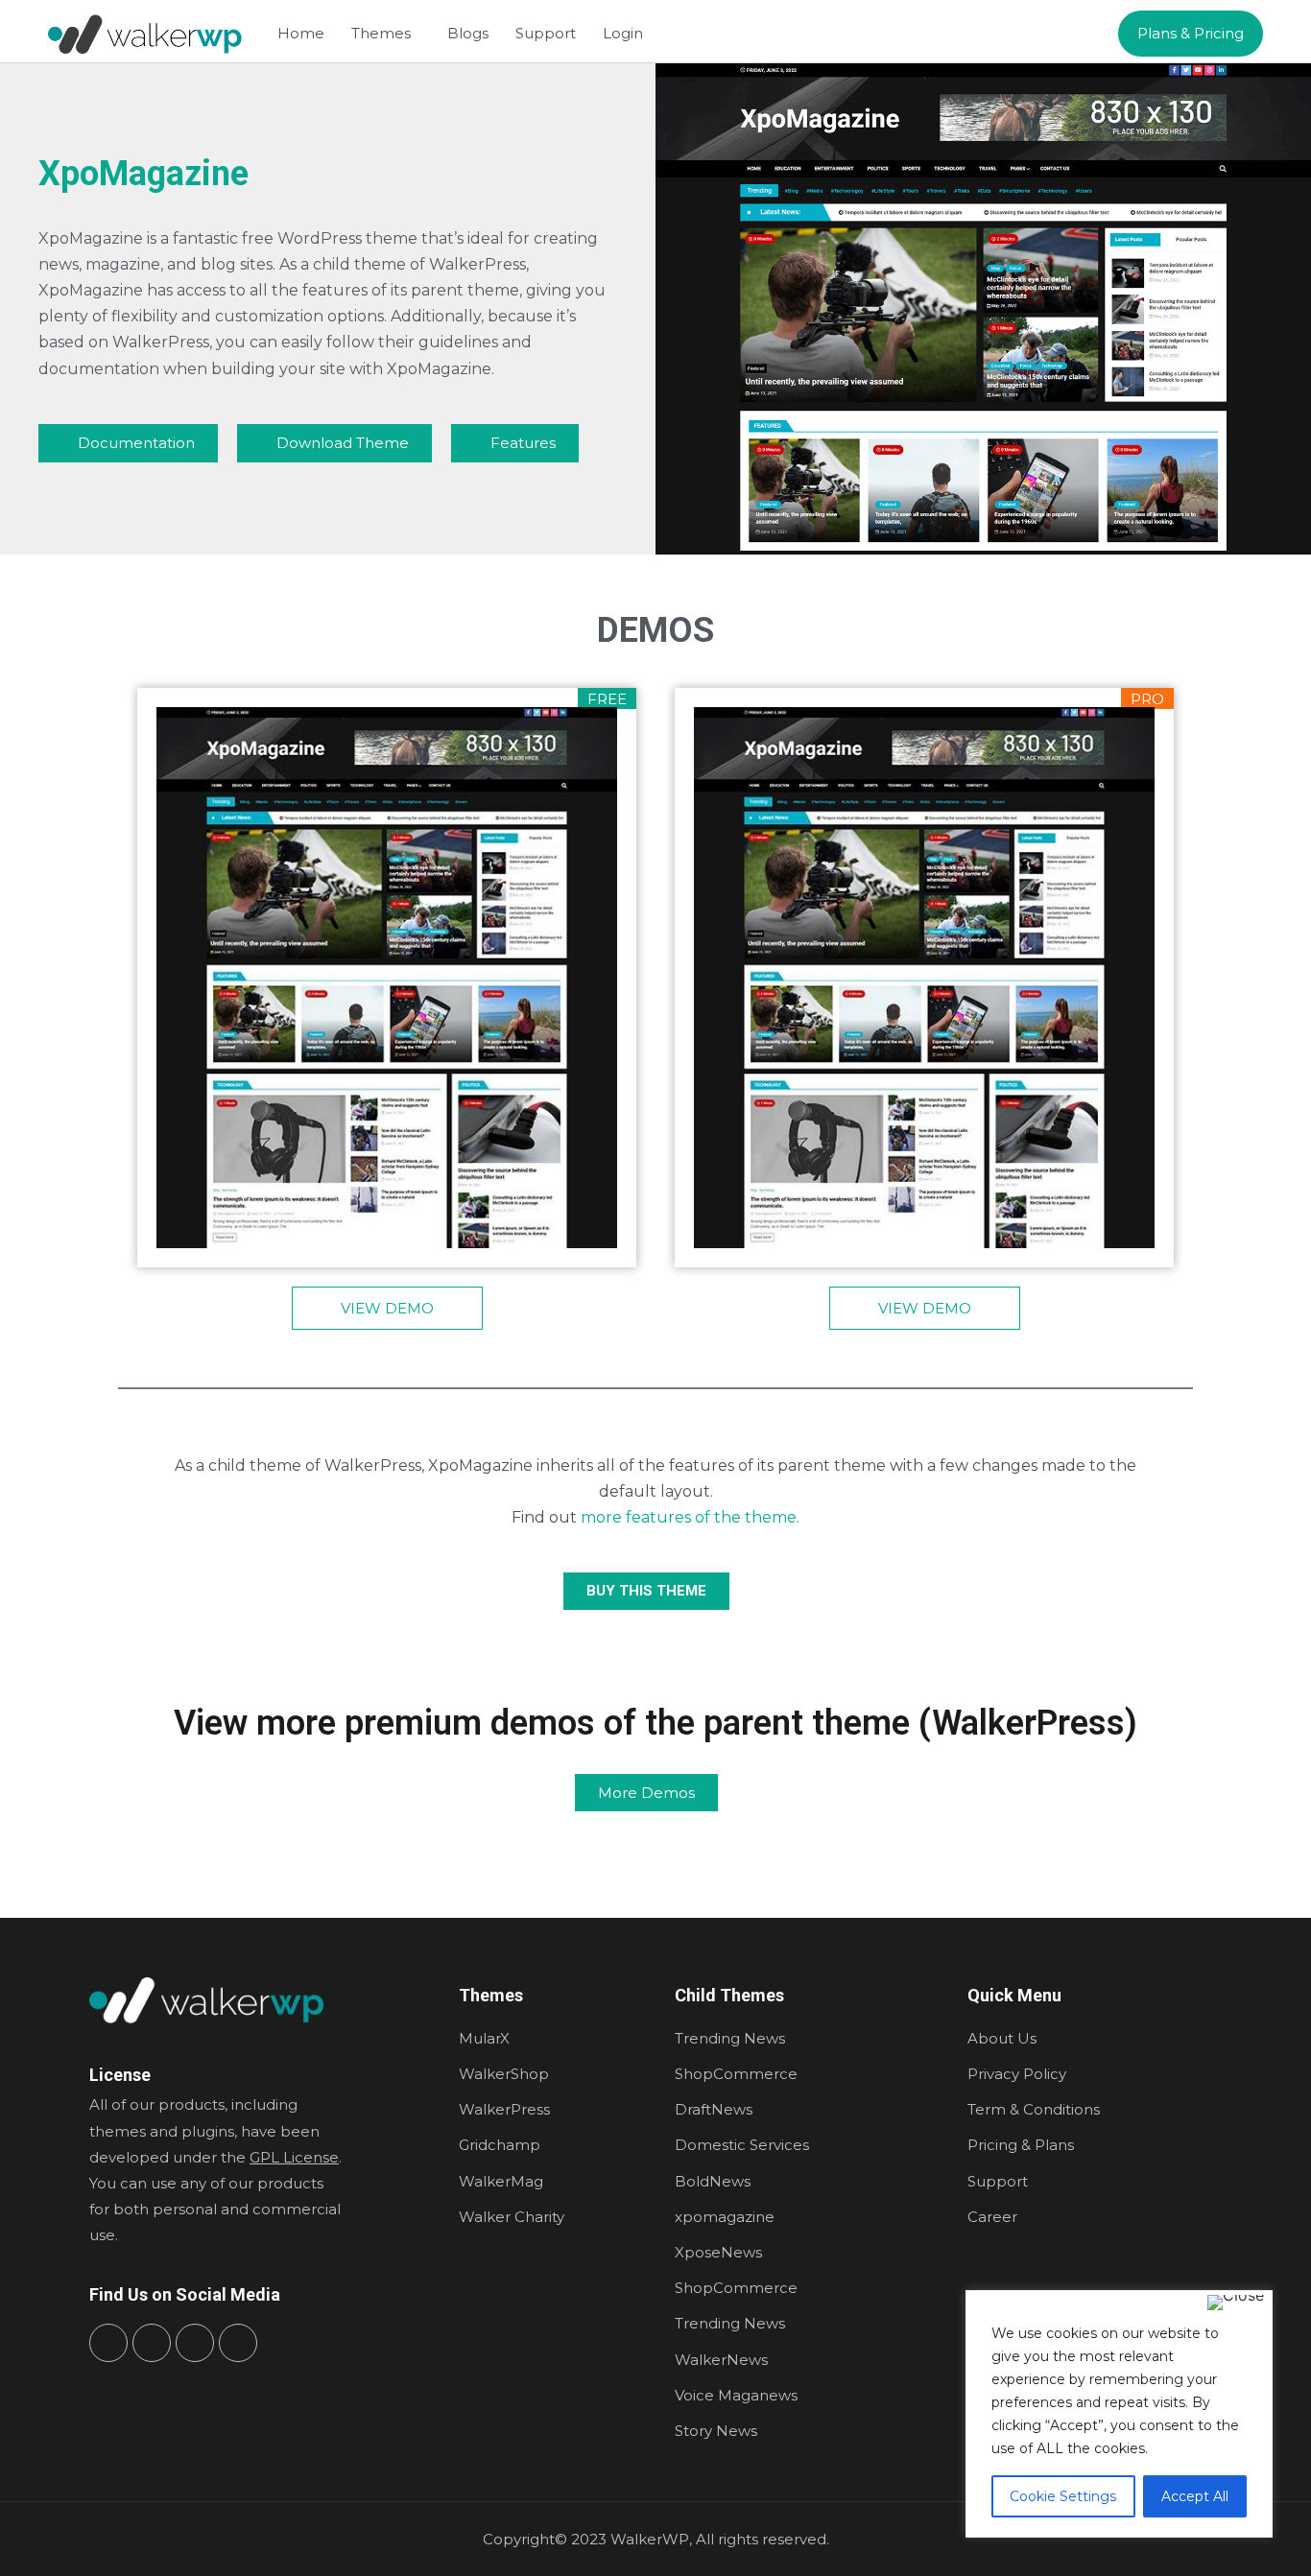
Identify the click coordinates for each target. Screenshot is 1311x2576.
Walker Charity (512, 2217)
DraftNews (714, 2109)
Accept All (1195, 2496)
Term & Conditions (1034, 2109)
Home (301, 33)
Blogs (468, 33)
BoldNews (713, 2181)
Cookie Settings (1063, 2496)
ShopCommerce (736, 2074)
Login (623, 33)
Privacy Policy (1017, 2074)
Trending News (730, 2038)
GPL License (294, 2157)
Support (546, 33)
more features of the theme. (690, 1517)
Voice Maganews (736, 2395)
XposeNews (718, 2252)
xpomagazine (725, 2217)
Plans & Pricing (1191, 33)
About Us (1002, 2038)
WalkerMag (501, 2181)
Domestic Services (742, 2145)
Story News (716, 2431)
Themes (381, 33)
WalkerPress (504, 2109)
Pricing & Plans (1021, 2145)
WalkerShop (504, 2074)
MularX (484, 2038)
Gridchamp (500, 2145)
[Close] (1236, 2303)
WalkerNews (721, 2360)
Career (992, 2217)
